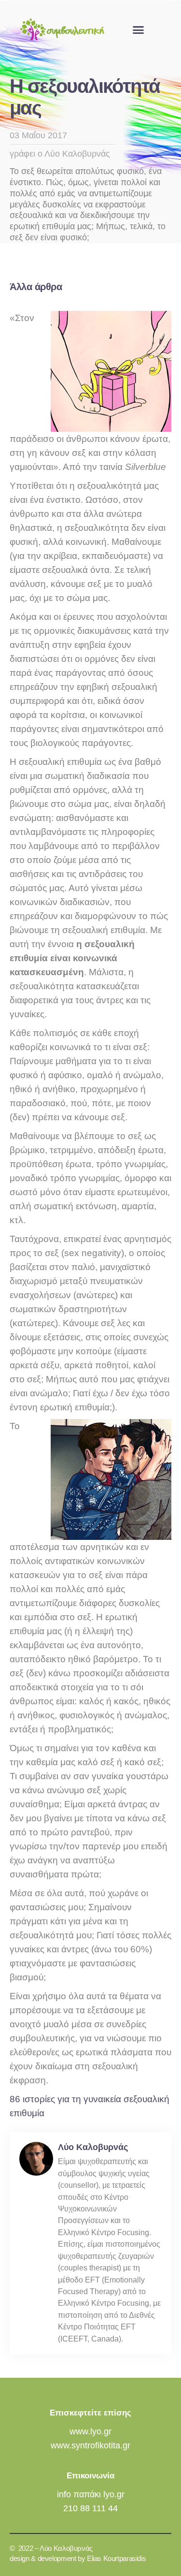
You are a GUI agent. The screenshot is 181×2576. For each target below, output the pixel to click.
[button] (139, 30)
